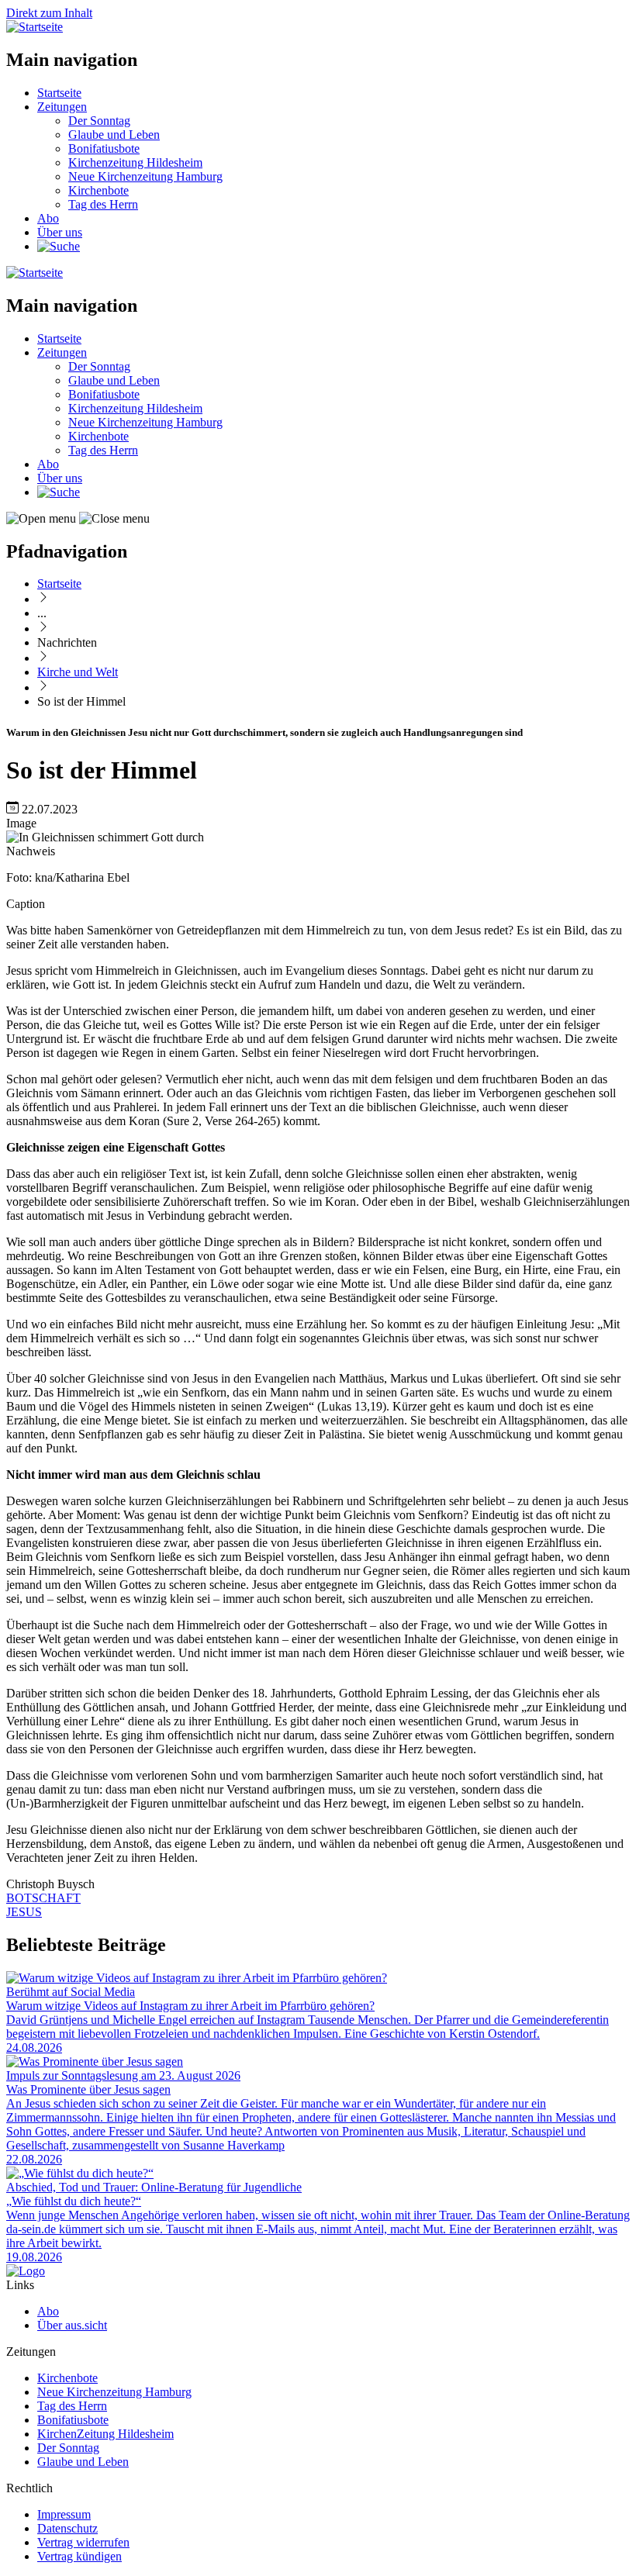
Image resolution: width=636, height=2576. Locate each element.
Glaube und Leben (114, 135)
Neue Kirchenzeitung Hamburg (145, 176)
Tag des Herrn (103, 204)
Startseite (59, 93)
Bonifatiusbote (104, 148)
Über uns (60, 232)
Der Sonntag (99, 121)
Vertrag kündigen (79, 2556)
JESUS (24, 1912)
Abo (48, 218)
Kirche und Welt (78, 672)
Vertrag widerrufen (83, 2542)
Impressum (64, 2514)
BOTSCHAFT (43, 1898)
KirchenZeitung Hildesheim (105, 2434)
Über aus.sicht (72, 2325)
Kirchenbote (99, 190)
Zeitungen (62, 107)
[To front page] (26, 2271)
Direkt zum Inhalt (49, 13)
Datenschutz (67, 2528)
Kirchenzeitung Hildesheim (135, 162)
